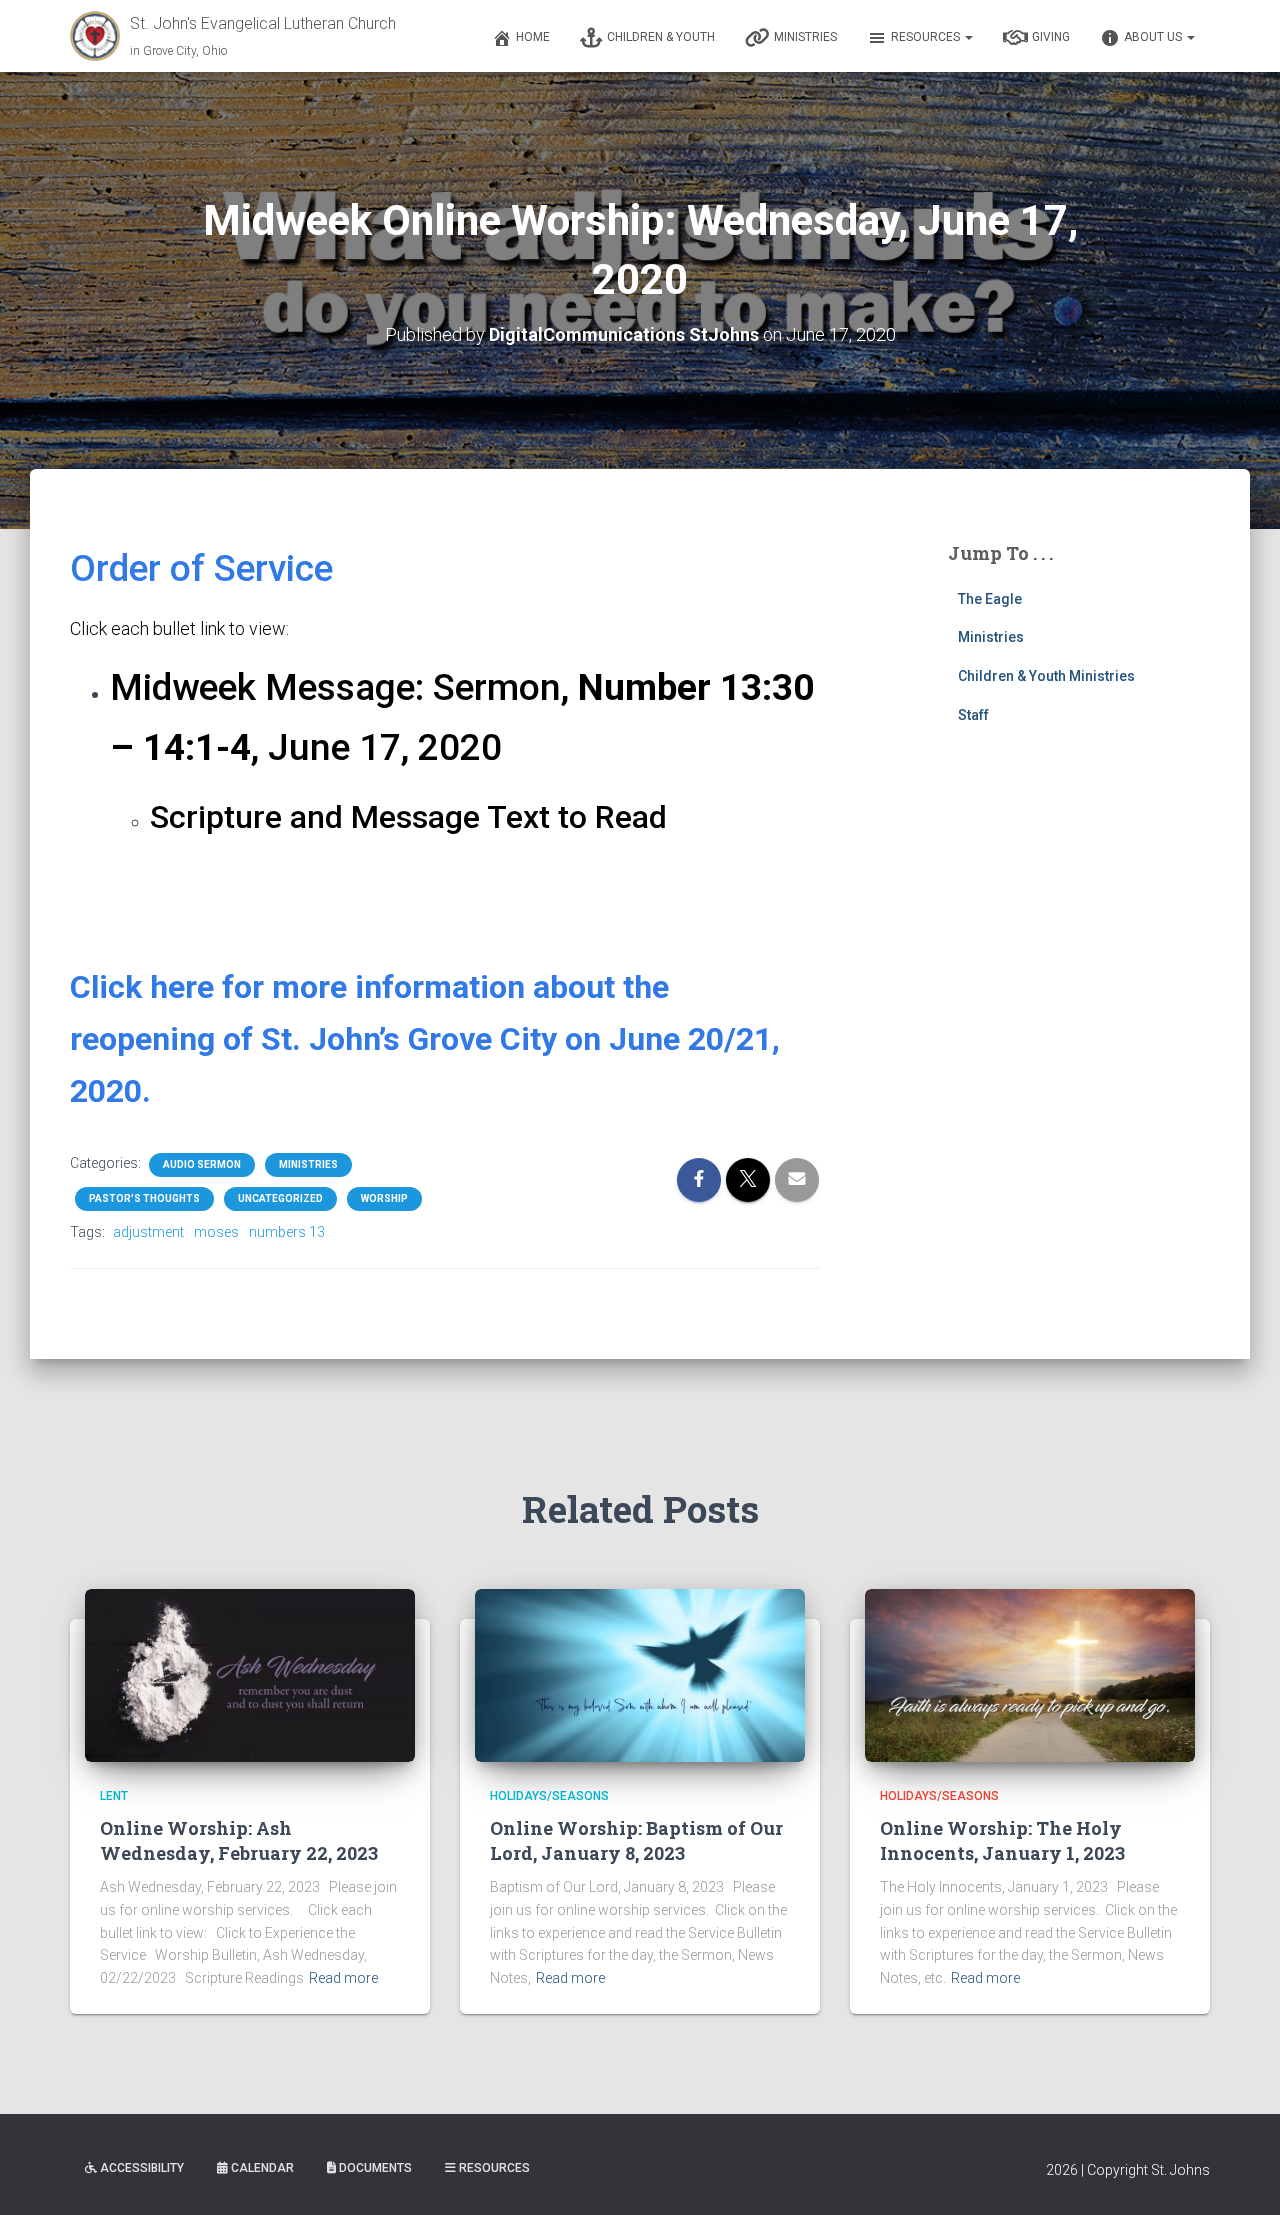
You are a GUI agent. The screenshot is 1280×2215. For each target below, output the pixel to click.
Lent (114, 1796)
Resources (927, 37)
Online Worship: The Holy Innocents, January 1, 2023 (1002, 1840)
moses (216, 1232)
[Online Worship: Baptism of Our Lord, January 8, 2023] (640, 1674)
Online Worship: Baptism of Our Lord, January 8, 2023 (636, 1840)
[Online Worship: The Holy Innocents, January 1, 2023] (1030, 1674)
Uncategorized (280, 1198)
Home (533, 37)
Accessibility (142, 2168)
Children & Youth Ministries (1046, 676)
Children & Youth (661, 37)
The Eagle (990, 599)
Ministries (805, 37)
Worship (384, 1198)
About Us (1154, 37)
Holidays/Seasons (549, 1796)
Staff (973, 715)
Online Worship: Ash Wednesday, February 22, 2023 (239, 1840)
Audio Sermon (202, 1164)
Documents (375, 2168)
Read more (343, 1978)
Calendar (262, 2168)
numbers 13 (287, 1232)
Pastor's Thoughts (144, 1198)
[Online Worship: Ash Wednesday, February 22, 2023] (250, 1674)
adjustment (148, 1232)
